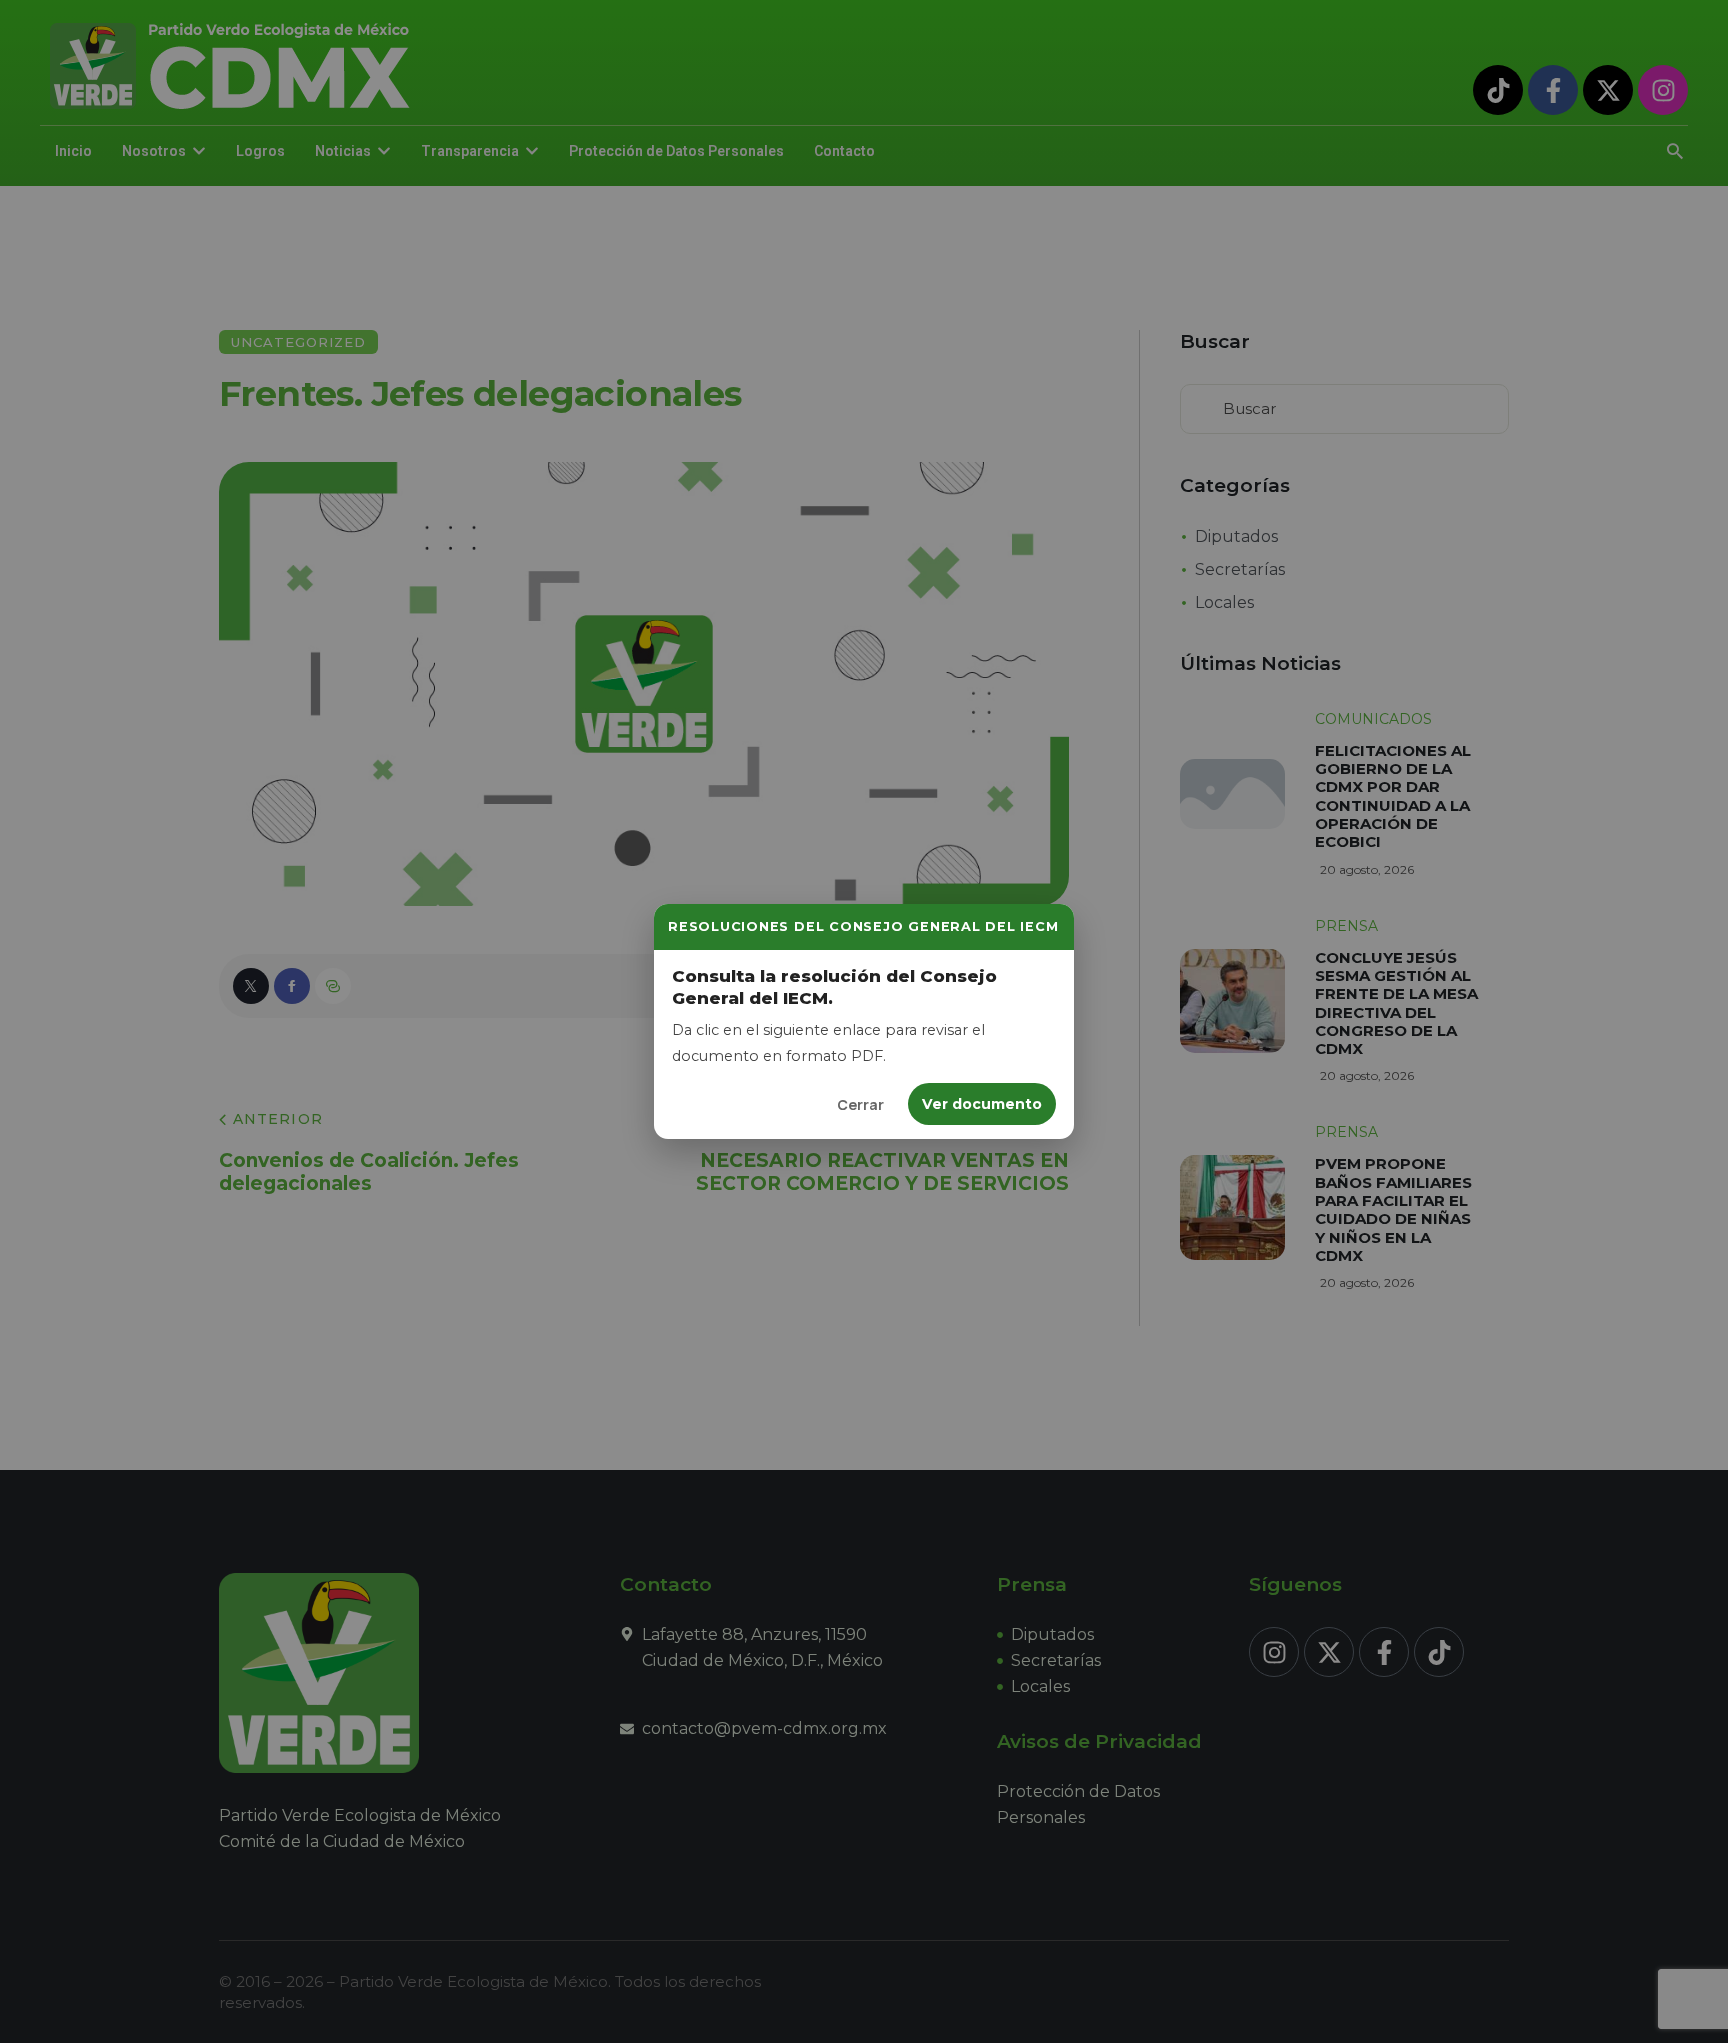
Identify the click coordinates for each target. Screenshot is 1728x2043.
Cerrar (860, 1104)
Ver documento (982, 1104)
